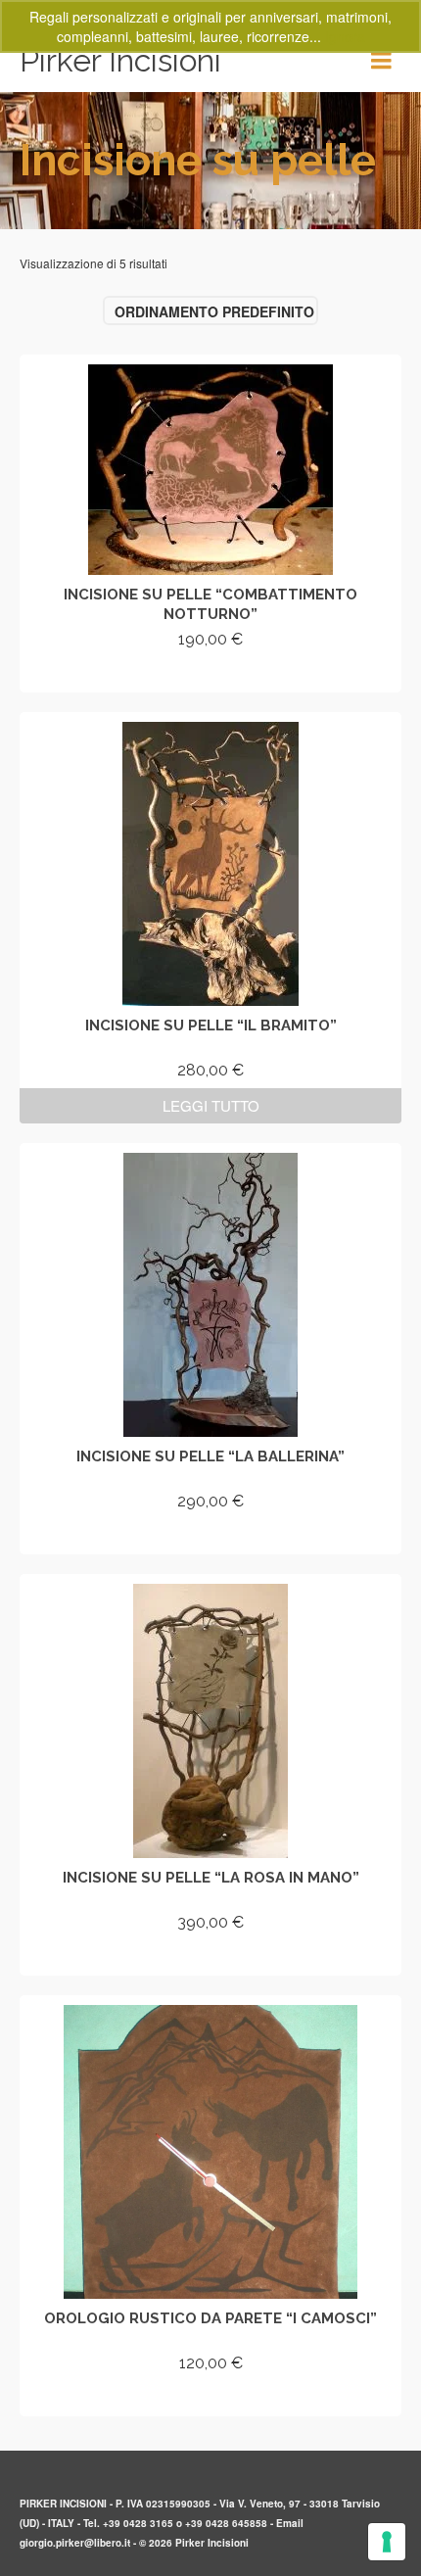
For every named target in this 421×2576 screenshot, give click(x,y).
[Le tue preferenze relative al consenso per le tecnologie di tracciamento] (387, 2542)
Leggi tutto (211, 1105)
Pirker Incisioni (120, 60)
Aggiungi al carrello (211, 674)
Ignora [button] (345, 36)
